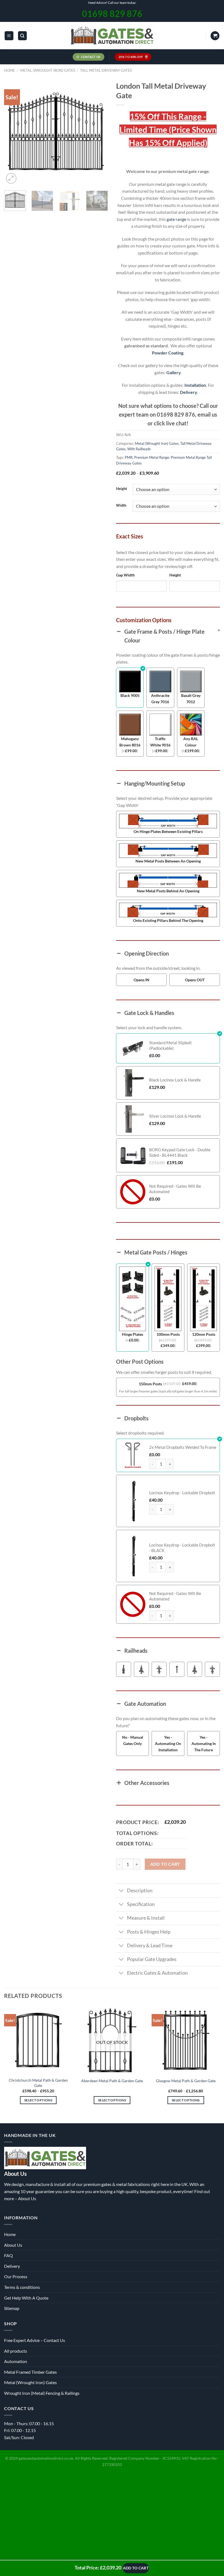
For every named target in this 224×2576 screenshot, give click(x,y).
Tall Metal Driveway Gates (106, 70)
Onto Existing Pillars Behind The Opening (168, 920)
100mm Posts (168, 1334)
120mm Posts (204, 1334)
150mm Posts (150, 1384)
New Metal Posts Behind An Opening (168, 891)
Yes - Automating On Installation (168, 1743)
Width (121, 506)
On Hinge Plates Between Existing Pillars (168, 831)
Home (10, 70)
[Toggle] (121, 1891)
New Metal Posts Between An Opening (168, 861)
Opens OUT (195, 980)
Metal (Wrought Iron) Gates (48, 70)
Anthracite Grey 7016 (160, 699)
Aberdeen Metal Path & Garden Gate (112, 2081)
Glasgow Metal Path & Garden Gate (186, 2081)
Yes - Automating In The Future (204, 1743)
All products (16, 2351)
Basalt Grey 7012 (191, 699)
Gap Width (125, 575)
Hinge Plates (132, 1334)
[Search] (22, 36)
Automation (16, 2361)
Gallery (173, 372)
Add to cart (165, 1864)
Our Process (16, 2276)
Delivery (188, 392)
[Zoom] (11, 178)
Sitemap (12, 2308)
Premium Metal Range (152, 457)
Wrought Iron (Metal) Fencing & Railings (42, 2393)
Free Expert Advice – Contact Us (35, 2340)
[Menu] (9, 36)
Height (122, 489)
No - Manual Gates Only (133, 1740)
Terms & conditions (22, 2287)
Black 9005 (130, 695)
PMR (129, 457)
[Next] (99, 133)
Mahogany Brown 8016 (130, 742)
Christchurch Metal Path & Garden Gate (38, 2083)
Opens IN (142, 980)
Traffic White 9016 (160, 742)
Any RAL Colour (191, 742)
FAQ (8, 2255)
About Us (27, 2198)
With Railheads (139, 449)
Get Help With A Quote (26, 2298)
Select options (38, 2100)
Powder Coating (168, 353)
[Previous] (13, 133)
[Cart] (215, 36)
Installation (195, 385)
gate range (176, 219)
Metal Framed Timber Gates (30, 2372)
